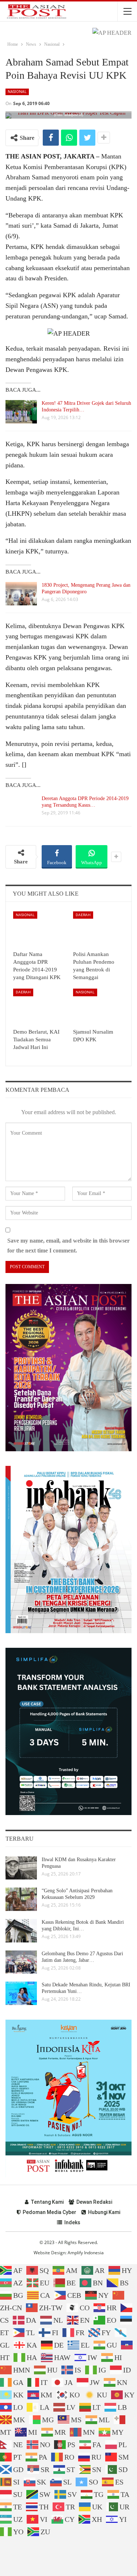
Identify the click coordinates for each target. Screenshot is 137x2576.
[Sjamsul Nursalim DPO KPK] (99, 1007)
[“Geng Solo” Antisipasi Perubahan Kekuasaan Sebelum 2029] (21, 1899)
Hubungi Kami (104, 2212)
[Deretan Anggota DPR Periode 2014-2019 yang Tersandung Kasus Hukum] (21, 807)
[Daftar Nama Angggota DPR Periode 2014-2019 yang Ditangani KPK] (39, 929)
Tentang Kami (47, 2202)
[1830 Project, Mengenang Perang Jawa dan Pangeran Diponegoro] (21, 594)
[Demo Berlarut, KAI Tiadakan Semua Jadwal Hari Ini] (39, 1007)
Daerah (83, 915)
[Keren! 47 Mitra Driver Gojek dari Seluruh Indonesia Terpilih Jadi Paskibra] (21, 412)
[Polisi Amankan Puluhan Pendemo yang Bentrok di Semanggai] (99, 929)
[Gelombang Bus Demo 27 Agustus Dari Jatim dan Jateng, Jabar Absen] (21, 1962)
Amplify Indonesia (86, 2253)
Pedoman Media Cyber (50, 2212)
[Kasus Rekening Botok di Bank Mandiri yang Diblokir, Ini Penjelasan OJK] (21, 1931)
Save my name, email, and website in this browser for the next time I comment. (68, 1246)
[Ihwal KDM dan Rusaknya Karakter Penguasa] (21, 1868)
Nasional (17, 92)
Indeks (72, 2222)
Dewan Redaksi (94, 2202)
